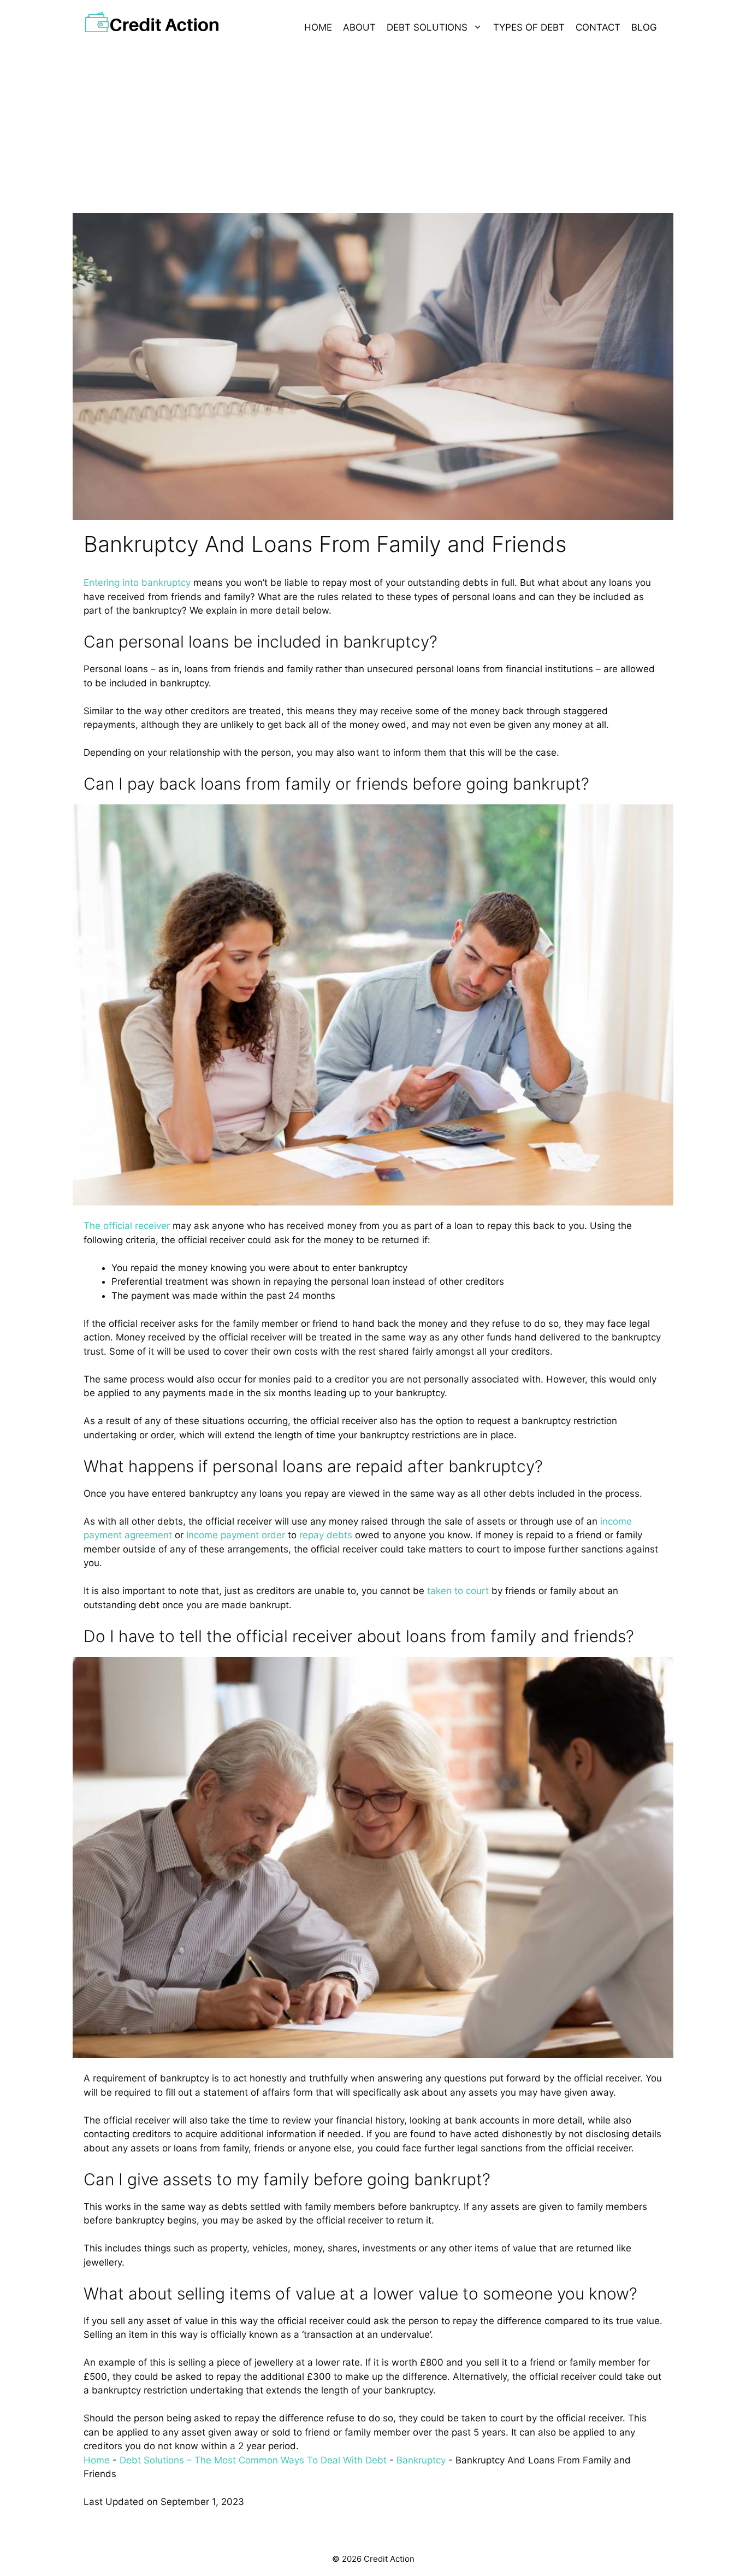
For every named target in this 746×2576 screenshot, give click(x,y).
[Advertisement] (373, 126)
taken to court (458, 1591)
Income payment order (236, 1535)
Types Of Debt (529, 27)
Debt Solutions (427, 27)
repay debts (326, 1535)
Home (318, 27)
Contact (598, 27)
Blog (644, 27)
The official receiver (127, 1226)
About (359, 27)
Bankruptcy (421, 2460)
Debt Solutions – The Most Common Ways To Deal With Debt (253, 2460)
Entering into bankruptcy (137, 583)
